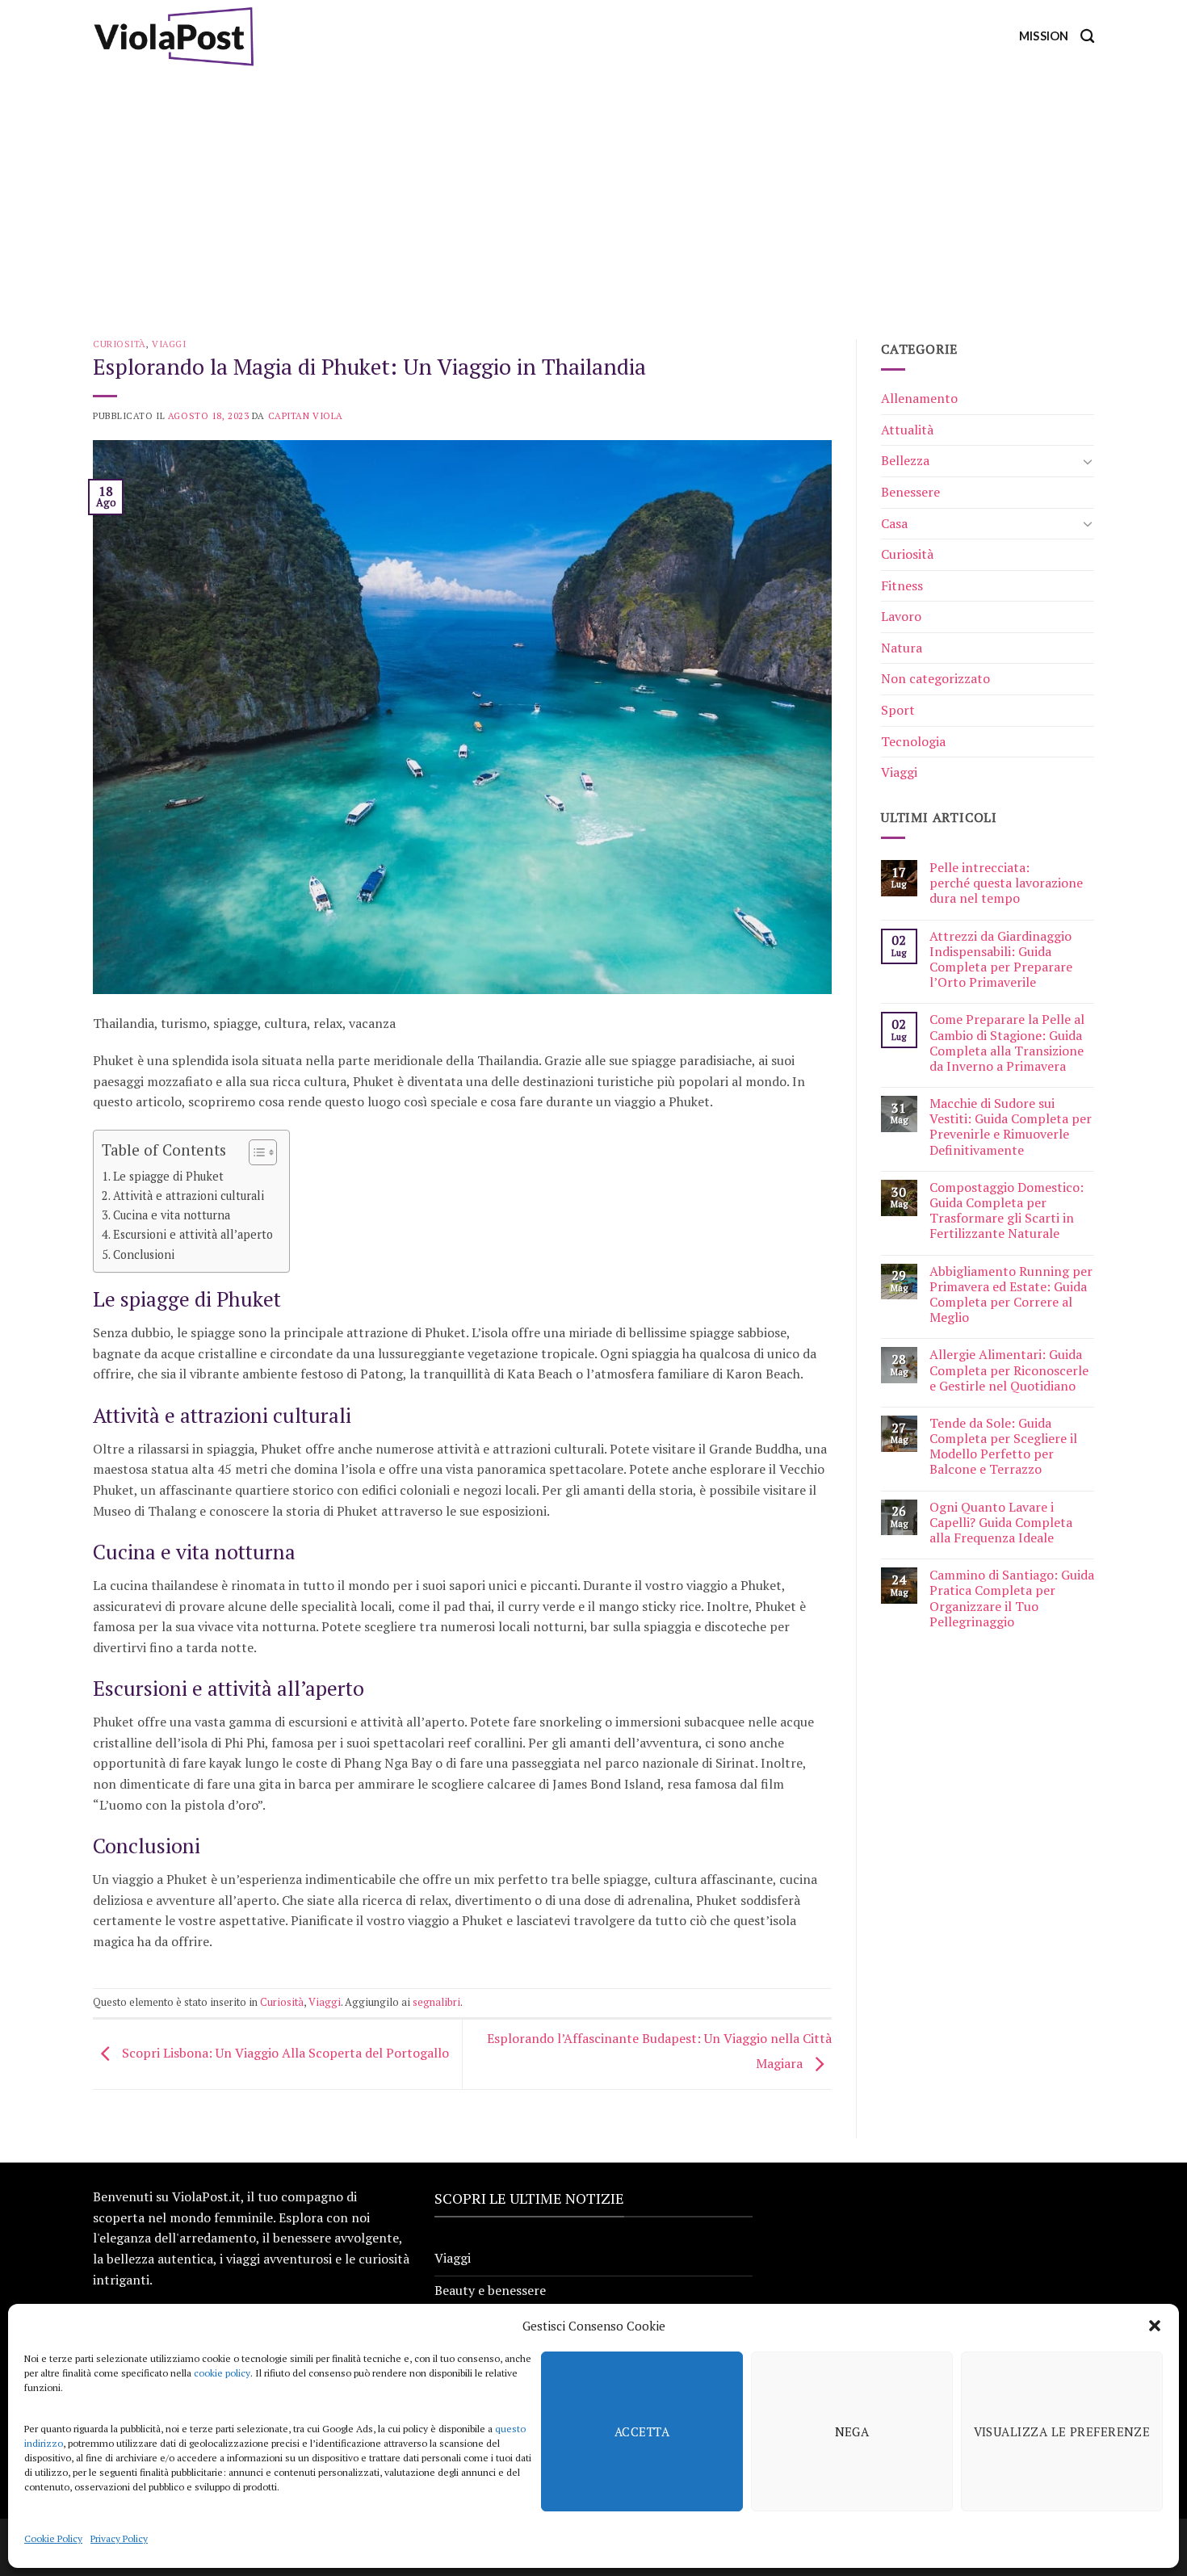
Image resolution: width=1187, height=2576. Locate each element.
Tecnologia (913, 741)
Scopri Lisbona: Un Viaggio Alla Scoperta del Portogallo (284, 2053)
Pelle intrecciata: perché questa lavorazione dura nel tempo (1006, 883)
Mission (1044, 36)
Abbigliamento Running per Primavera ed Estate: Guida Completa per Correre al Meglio (1011, 1295)
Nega (852, 2431)
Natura (902, 648)
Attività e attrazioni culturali (189, 1196)
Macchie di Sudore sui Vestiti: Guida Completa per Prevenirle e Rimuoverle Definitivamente (1011, 1127)
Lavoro (901, 616)
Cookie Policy (53, 2538)
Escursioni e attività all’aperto (193, 1234)
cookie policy (222, 2373)
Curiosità (120, 344)
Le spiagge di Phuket (168, 1176)
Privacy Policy (119, 2538)
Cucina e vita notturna (172, 1215)
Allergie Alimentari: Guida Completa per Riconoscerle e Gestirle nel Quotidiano (1009, 1370)
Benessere (910, 492)
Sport (898, 710)
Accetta (642, 2431)
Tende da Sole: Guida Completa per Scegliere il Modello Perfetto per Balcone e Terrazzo (1003, 1447)
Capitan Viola (306, 415)
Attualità (907, 430)
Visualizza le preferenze (1062, 2431)
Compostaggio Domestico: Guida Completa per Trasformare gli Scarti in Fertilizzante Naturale (1007, 1211)
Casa (894, 523)
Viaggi (169, 344)
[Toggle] (1088, 461)
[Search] (1087, 37)
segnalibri (436, 2002)
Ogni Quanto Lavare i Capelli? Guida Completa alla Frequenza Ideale (1001, 1523)
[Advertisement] (593, 194)
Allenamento (919, 398)
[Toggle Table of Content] (255, 1152)
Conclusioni (144, 1254)
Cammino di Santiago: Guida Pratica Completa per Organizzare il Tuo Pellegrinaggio (1012, 1598)
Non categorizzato (935, 678)
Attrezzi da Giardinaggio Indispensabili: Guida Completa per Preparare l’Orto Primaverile (1001, 960)
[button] (1155, 2326)
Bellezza (905, 460)
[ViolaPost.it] (174, 36)
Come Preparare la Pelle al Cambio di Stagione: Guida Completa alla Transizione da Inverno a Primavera (1007, 1043)
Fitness (902, 585)
